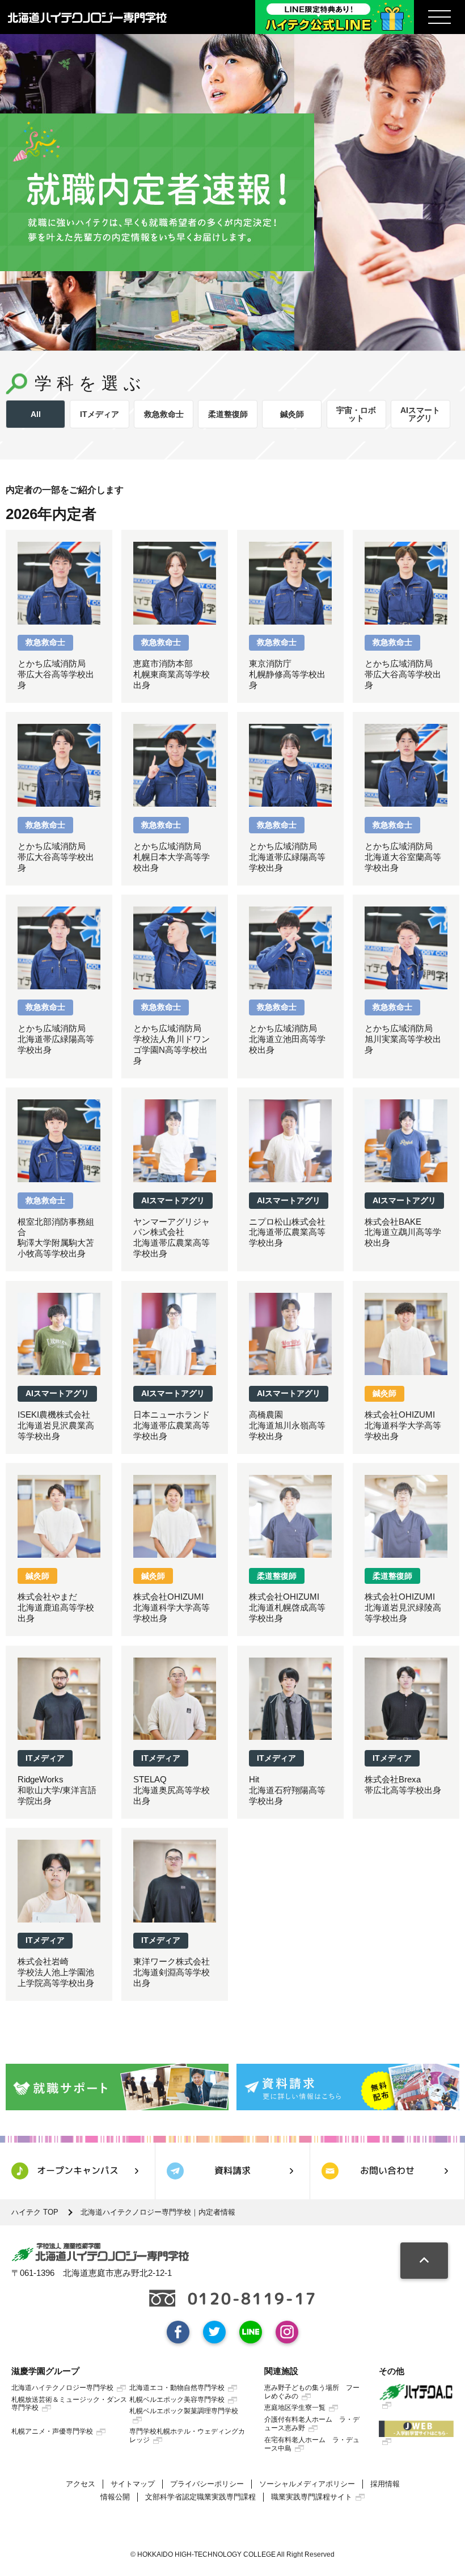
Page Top (424, 2261)
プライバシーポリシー (207, 2484)
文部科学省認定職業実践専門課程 (200, 2497)
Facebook (178, 2332)
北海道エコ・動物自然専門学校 (177, 2388)
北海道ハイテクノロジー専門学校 (62, 2388)
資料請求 (232, 2170)
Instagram (287, 2332)
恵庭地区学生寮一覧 (295, 2408)
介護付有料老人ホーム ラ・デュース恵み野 (312, 2424)
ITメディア (100, 414)
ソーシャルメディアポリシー (307, 2484)
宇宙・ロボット (356, 414)
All (36, 414)
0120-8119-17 (252, 2299)
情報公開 (115, 2497)
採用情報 (385, 2484)
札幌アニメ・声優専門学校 (52, 2431)
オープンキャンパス (78, 2170)
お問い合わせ (387, 2170)
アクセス (81, 2484)
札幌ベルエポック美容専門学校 (177, 2400)
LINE (251, 2332)
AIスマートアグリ (420, 414)
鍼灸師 (292, 414)
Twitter (214, 2332)
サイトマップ (133, 2484)
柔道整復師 (228, 414)
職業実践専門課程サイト (312, 2497)
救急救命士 (164, 414)
